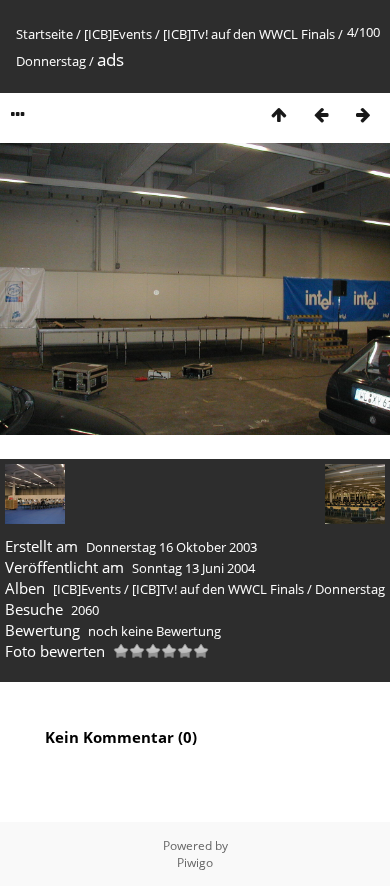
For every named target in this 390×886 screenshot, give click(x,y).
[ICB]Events (118, 34)
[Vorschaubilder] (279, 114)
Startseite (44, 34)
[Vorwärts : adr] (363, 114)
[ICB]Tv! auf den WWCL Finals (249, 34)
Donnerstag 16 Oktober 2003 (171, 547)
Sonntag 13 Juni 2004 (193, 568)
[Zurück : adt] (321, 114)
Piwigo (195, 862)
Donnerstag (51, 61)
